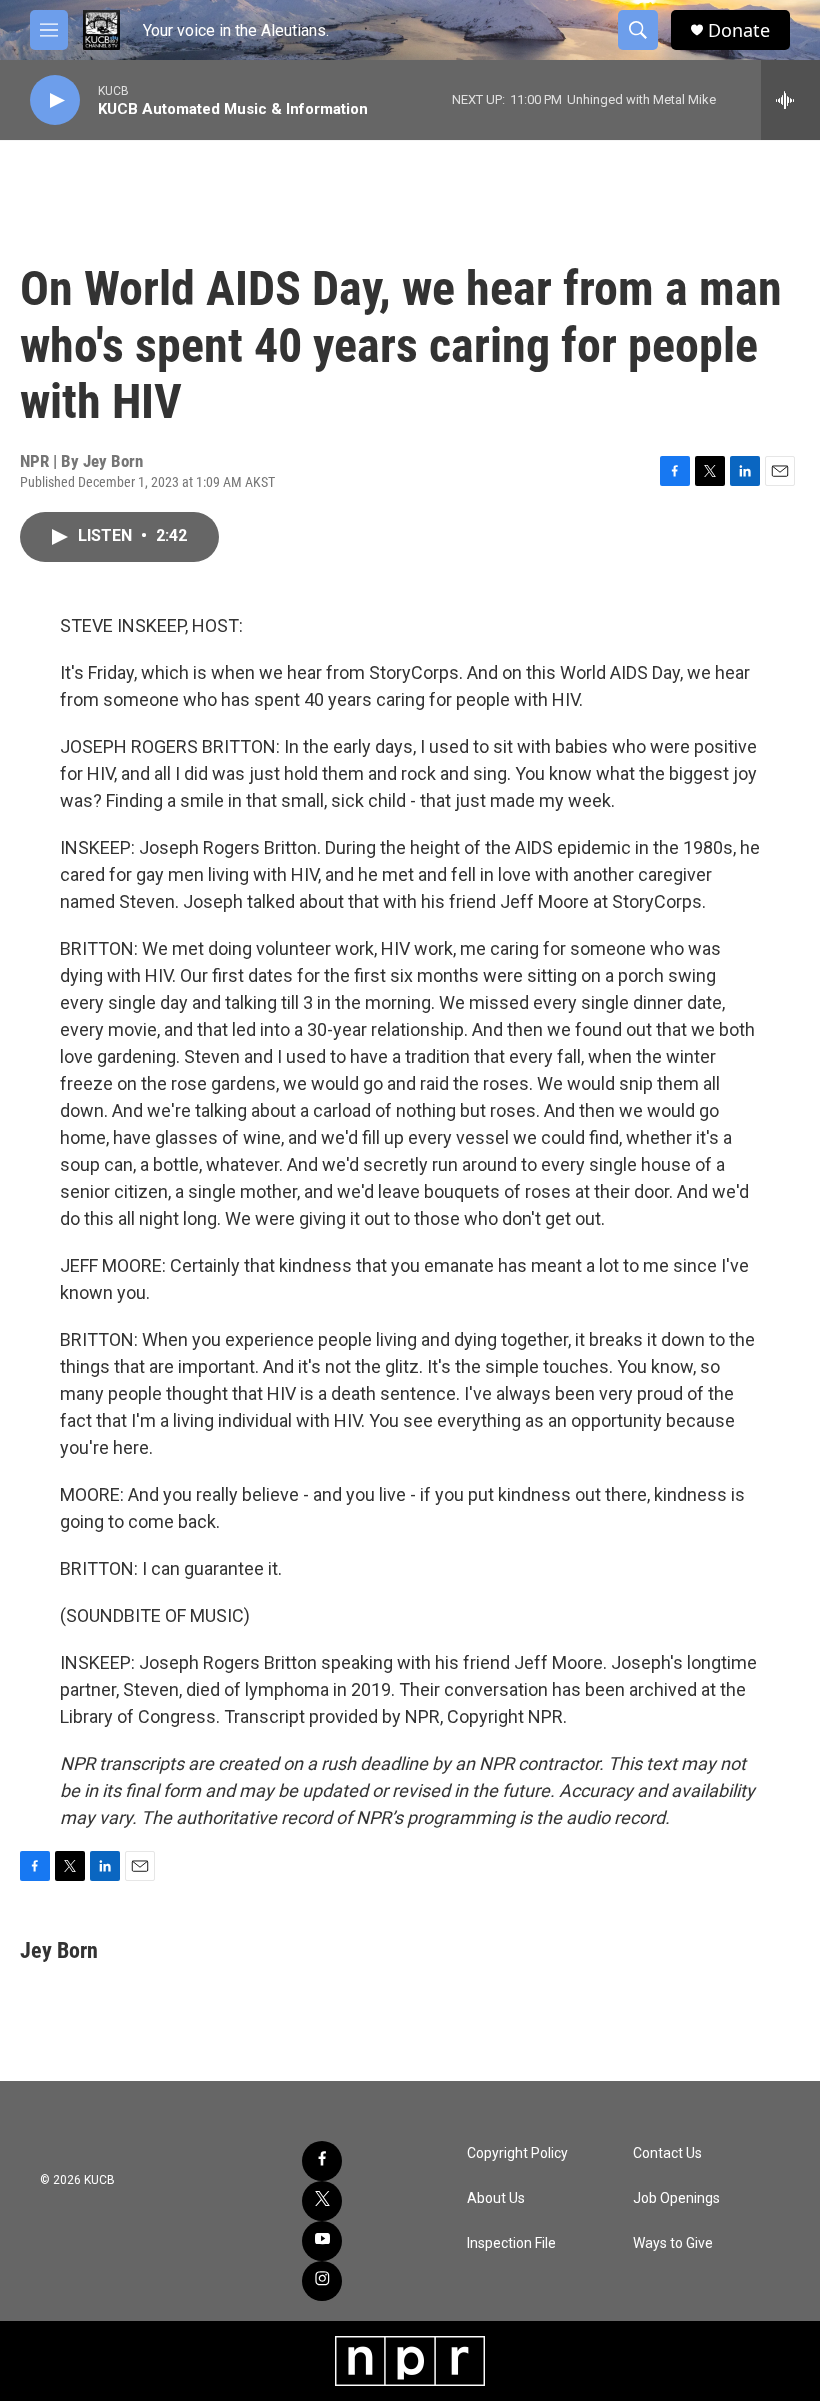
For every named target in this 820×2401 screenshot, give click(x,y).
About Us (496, 2198)
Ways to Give (673, 2243)
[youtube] (322, 2241)
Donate (739, 30)
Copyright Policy (517, 2153)
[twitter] (322, 2201)
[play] (55, 100)
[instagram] (322, 2281)
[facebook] (322, 2161)
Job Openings (676, 2198)
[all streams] (790, 100)
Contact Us (667, 2153)
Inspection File (511, 2243)
